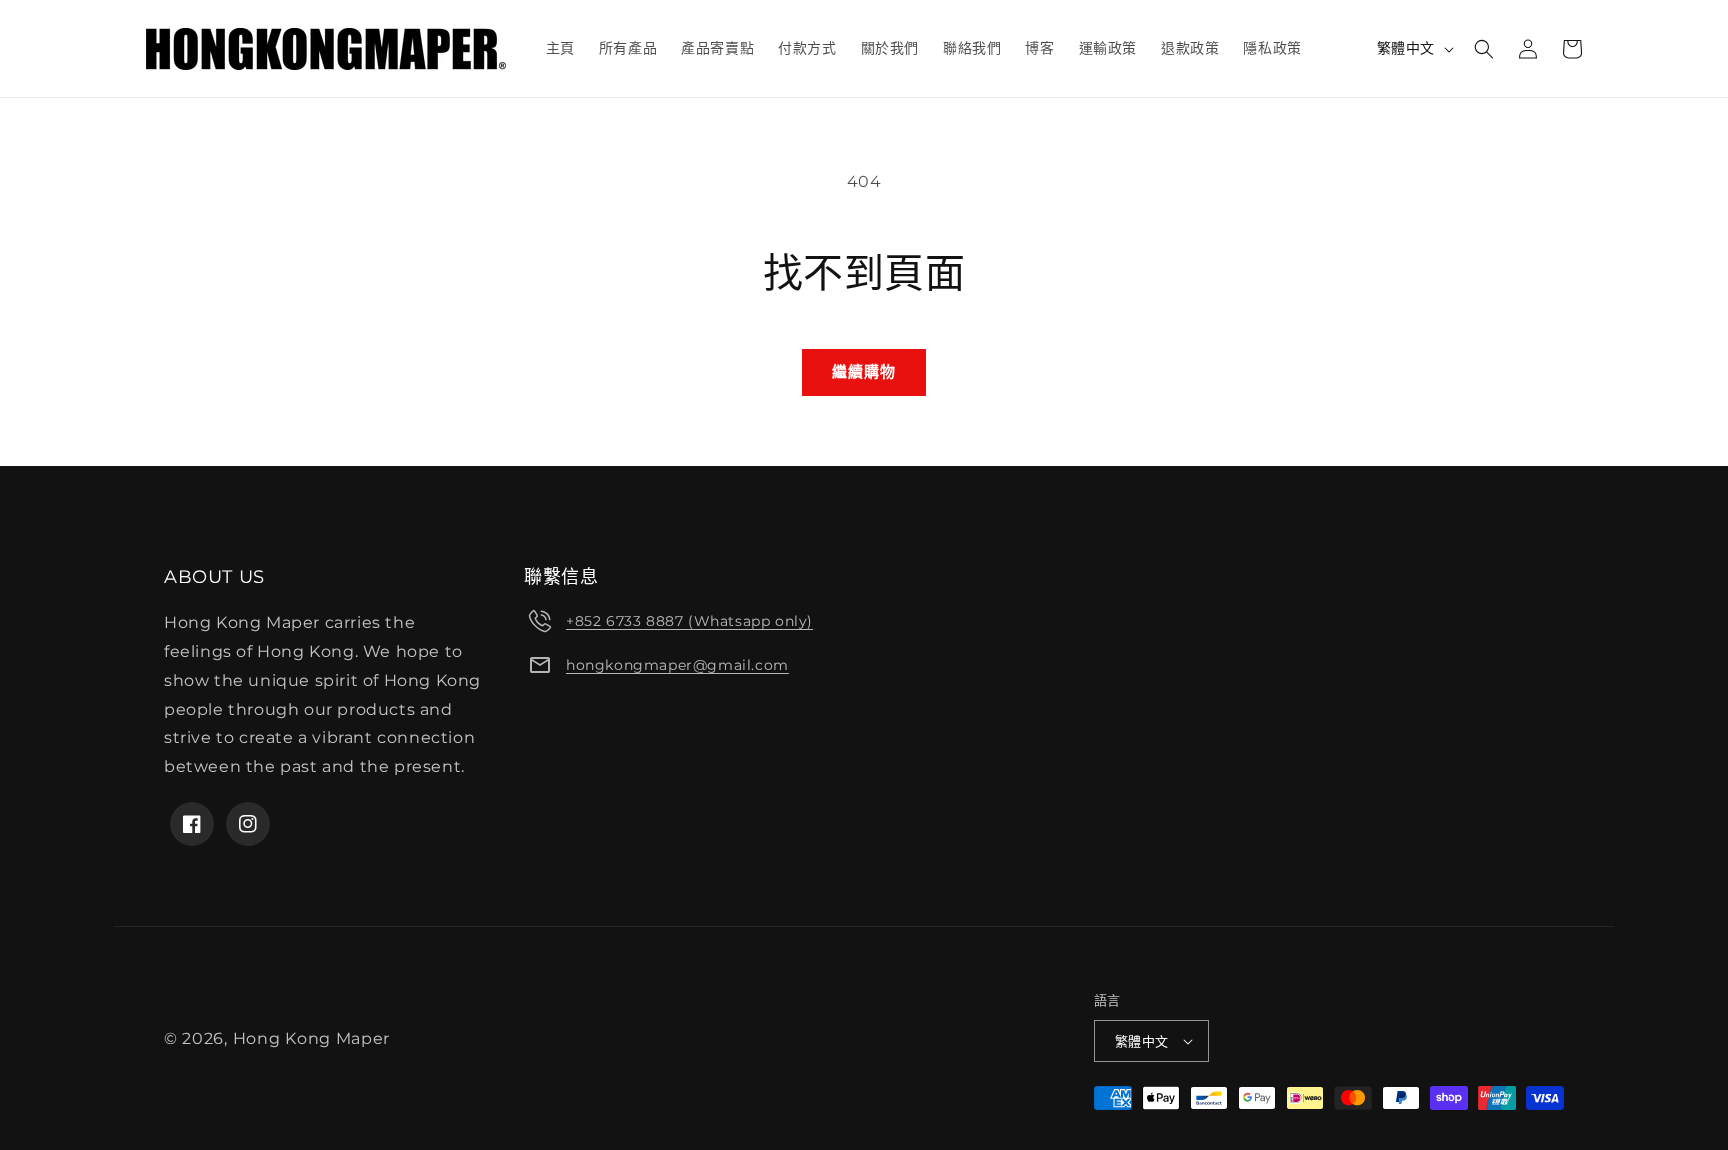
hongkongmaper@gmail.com (677, 665)
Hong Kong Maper (312, 1038)
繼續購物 (864, 371)
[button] (1484, 49)
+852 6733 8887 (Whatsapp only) (689, 621)
